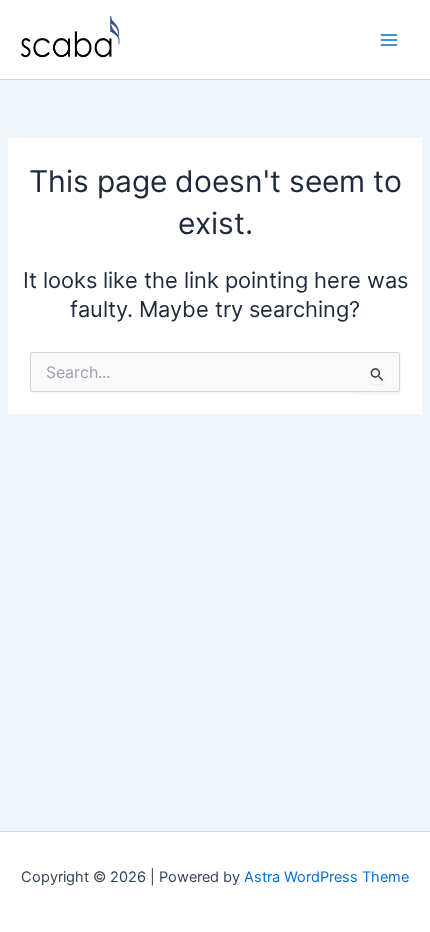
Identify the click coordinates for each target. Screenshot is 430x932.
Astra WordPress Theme (326, 877)
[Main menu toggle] (389, 40)
